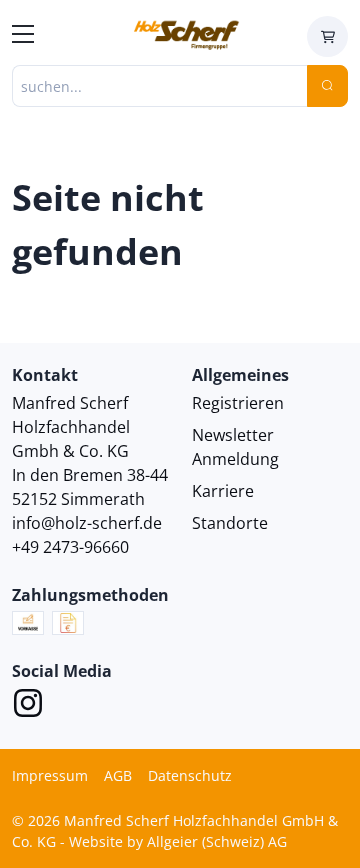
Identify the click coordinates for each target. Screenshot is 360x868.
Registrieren (238, 403)
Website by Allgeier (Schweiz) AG (178, 841)
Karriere (223, 491)
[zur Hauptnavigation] (23, 37)
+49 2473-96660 (70, 547)
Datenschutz (190, 775)
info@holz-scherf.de (87, 523)
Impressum (50, 775)
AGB (118, 775)
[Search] (327, 86)
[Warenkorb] (327, 36)
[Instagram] (28, 706)
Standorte (230, 523)
